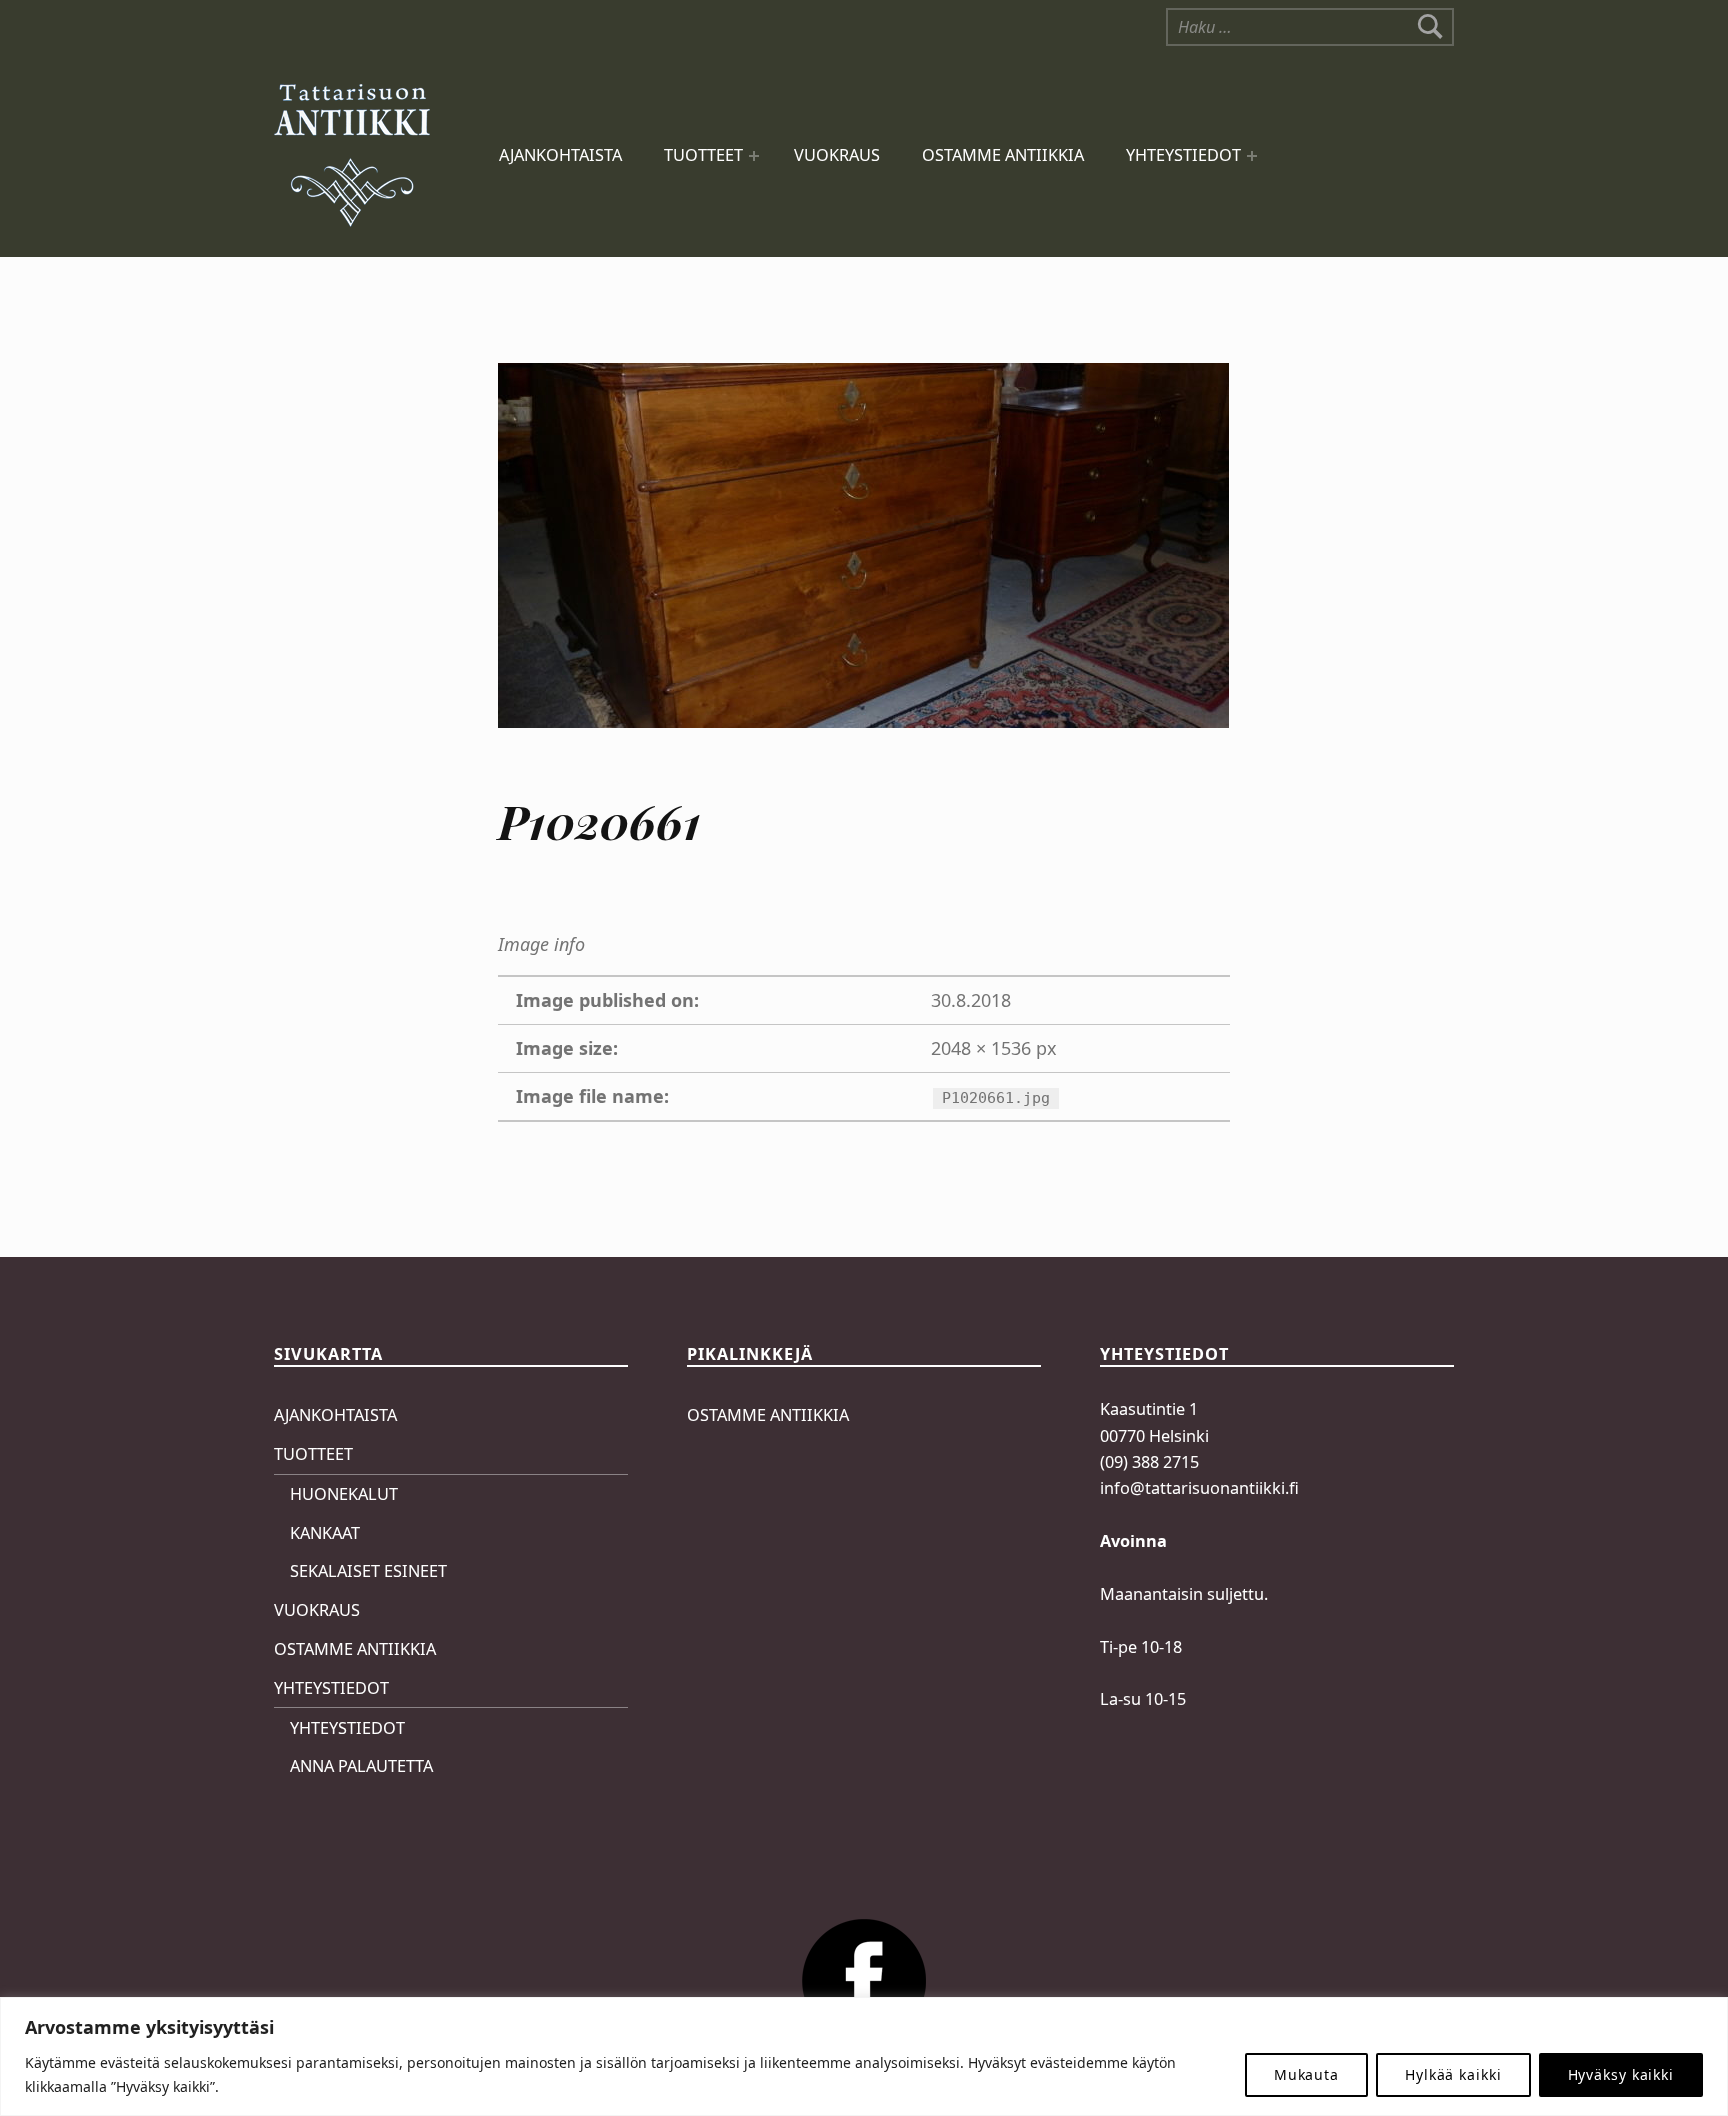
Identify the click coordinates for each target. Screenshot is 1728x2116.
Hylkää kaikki (1453, 2074)
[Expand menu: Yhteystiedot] (1252, 156)
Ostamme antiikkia (1003, 155)
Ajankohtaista (560, 155)
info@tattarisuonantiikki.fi (1199, 1488)
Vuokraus (837, 155)
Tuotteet (703, 155)
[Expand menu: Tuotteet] (754, 156)
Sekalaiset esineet (368, 1571)
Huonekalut (344, 1494)
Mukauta (1306, 2074)
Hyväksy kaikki (1621, 2074)
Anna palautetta (361, 1766)
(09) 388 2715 (1149, 1462)
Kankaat (325, 1533)
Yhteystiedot (1183, 155)
